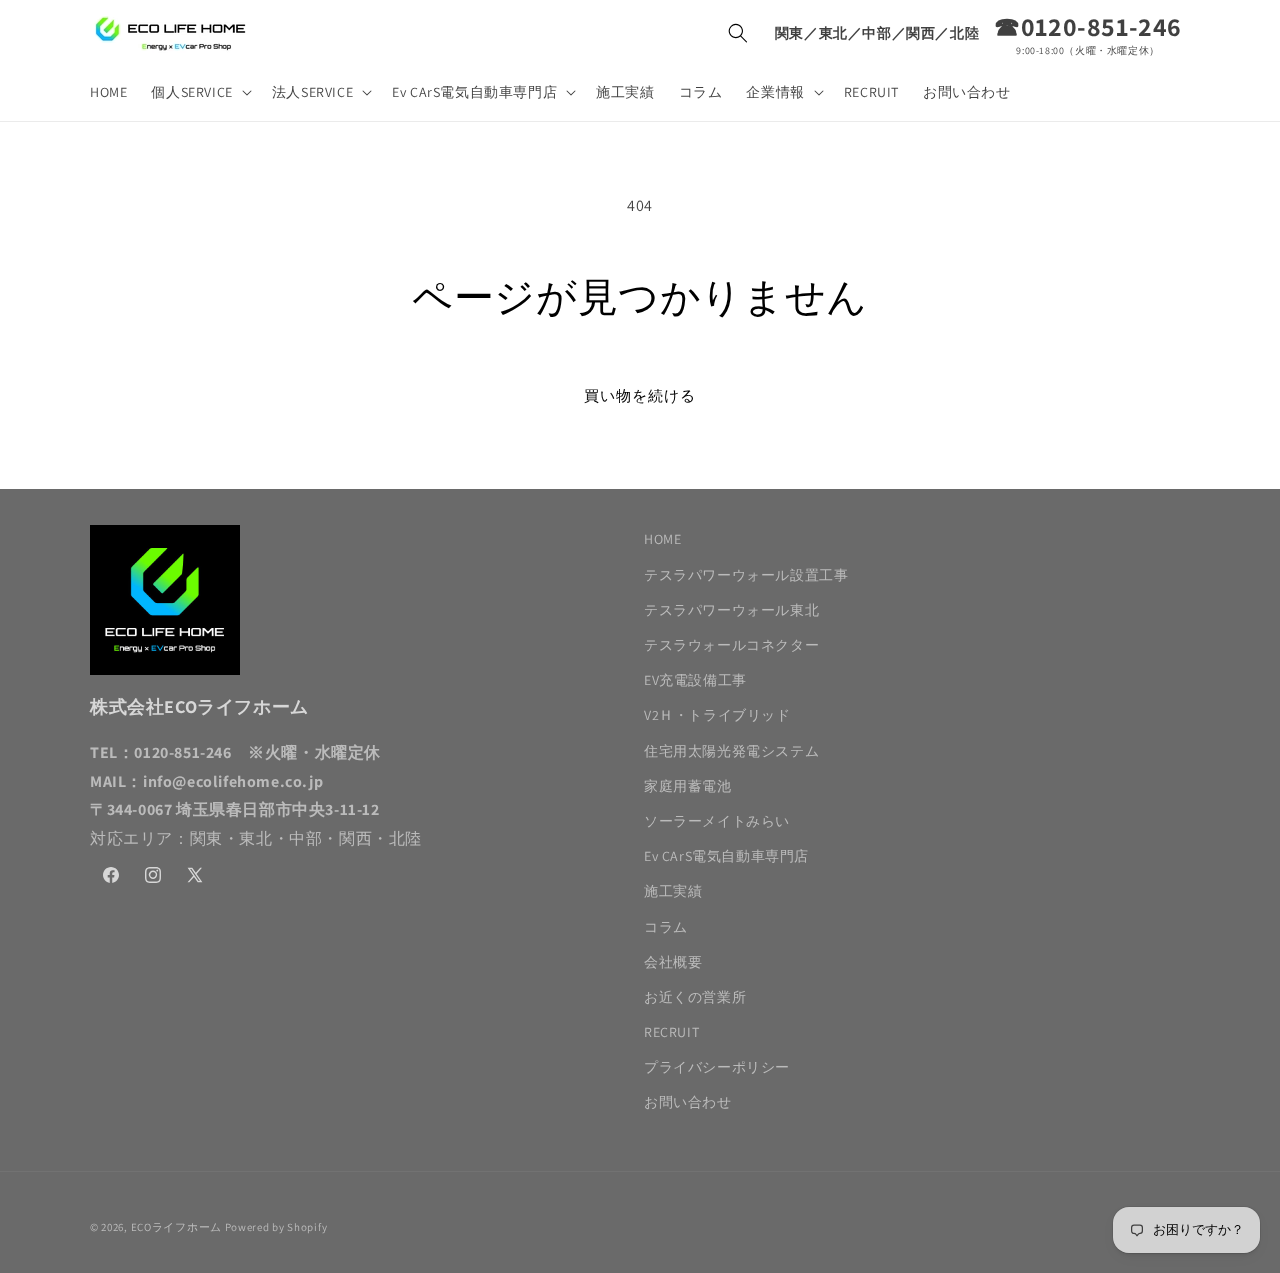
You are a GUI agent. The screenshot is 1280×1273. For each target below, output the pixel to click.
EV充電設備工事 (695, 680)
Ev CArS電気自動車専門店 (726, 856)
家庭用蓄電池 (688, 786)
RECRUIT (671, 1032)
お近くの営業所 (695, 997)
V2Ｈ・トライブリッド (717, 715)
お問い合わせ (688, 1102)
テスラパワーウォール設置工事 (746, 575)
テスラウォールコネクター (731, 645)
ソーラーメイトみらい (717, 821)
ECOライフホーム (176, 1227)
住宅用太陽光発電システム (731, 751)
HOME (662, 539)
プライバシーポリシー (717, 1067)
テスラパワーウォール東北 (731, 610)
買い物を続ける (640, 395)
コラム (666, 927)
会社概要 (673, 962)
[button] (199, 92)
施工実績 (673, 891)
